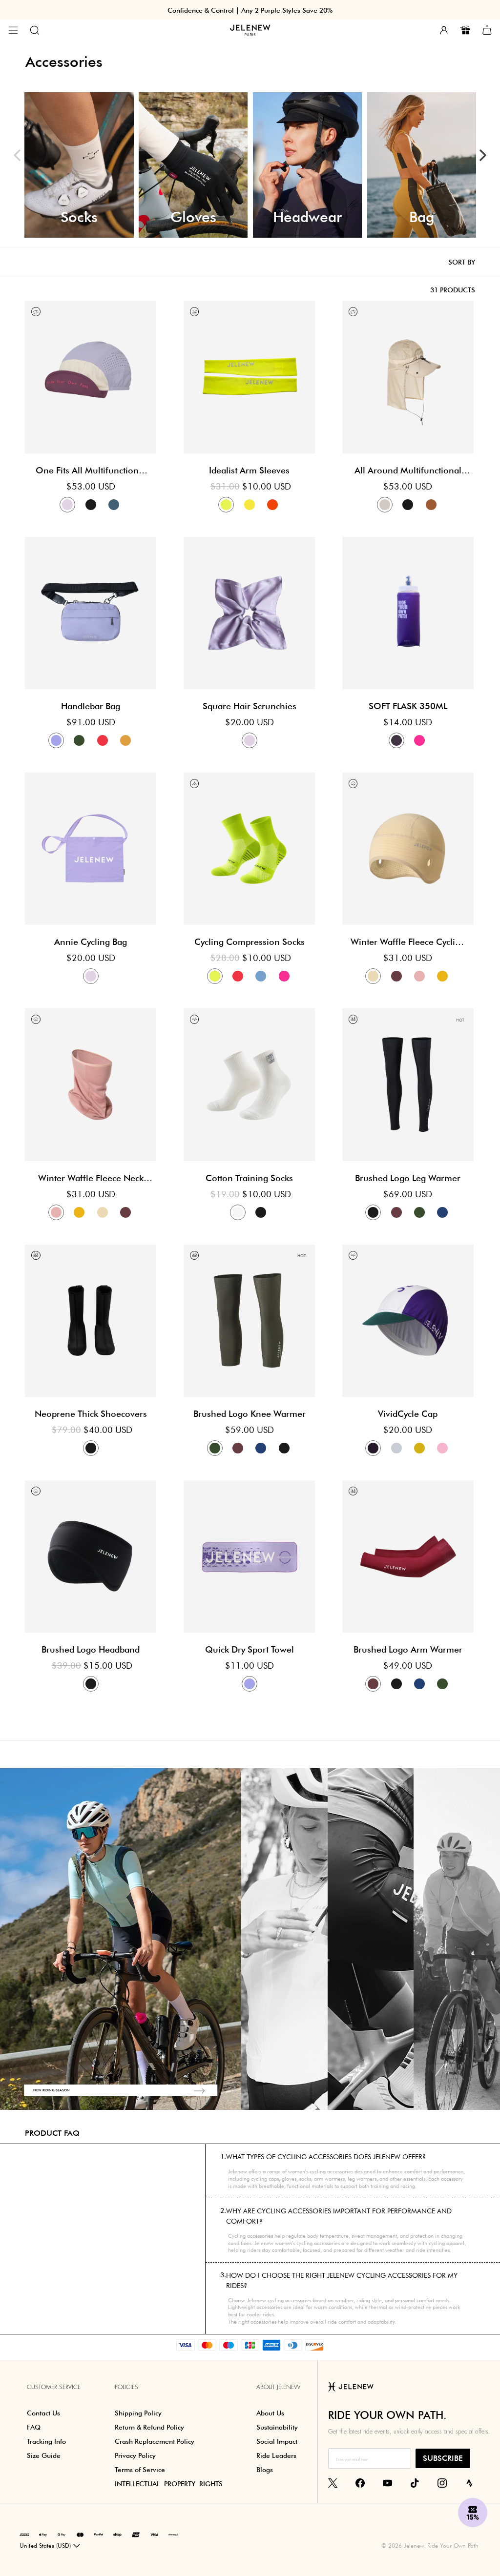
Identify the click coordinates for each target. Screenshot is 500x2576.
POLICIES (126, 2387)
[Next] (483, 155)
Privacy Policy (135, 2455)
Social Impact (277, 2441)
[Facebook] (360, 2482)
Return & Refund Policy (149, 2427)
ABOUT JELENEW (278, 2387)
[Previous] (17, 155)
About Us (270, 2413)
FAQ (34, 2427)
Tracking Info (46, 2441)
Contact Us (43, 2413)
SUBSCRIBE (443, 2458)
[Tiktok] (415, 2482)
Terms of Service (140, 2470)
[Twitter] (333, 2482)
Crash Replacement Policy (155, 2441)
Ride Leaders (276, 2455)
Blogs (265, 2470)
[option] (79, 165)
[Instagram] (442, 2482)
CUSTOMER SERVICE (54, 2387)
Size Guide (44, 2455)
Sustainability (277, 2427)
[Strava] (469, 2482)
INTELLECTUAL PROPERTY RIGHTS (169, 2484)
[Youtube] (387, 2482)
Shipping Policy (138, 2413)
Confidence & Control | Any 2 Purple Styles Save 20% (250, 10)
